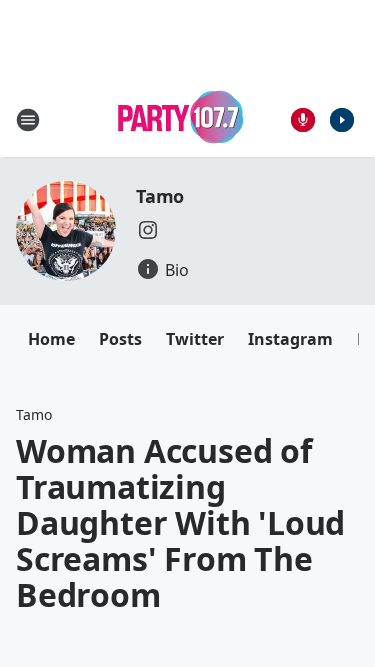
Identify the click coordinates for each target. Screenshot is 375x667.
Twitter (195, 339)
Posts (120, 339)
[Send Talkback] (303, 120)
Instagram (290, 339)
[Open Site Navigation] (28, 120)
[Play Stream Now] (342, 120)
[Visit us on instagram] (148, 230)
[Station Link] (181, 119)
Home (51, 339)
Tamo (160, 196)
